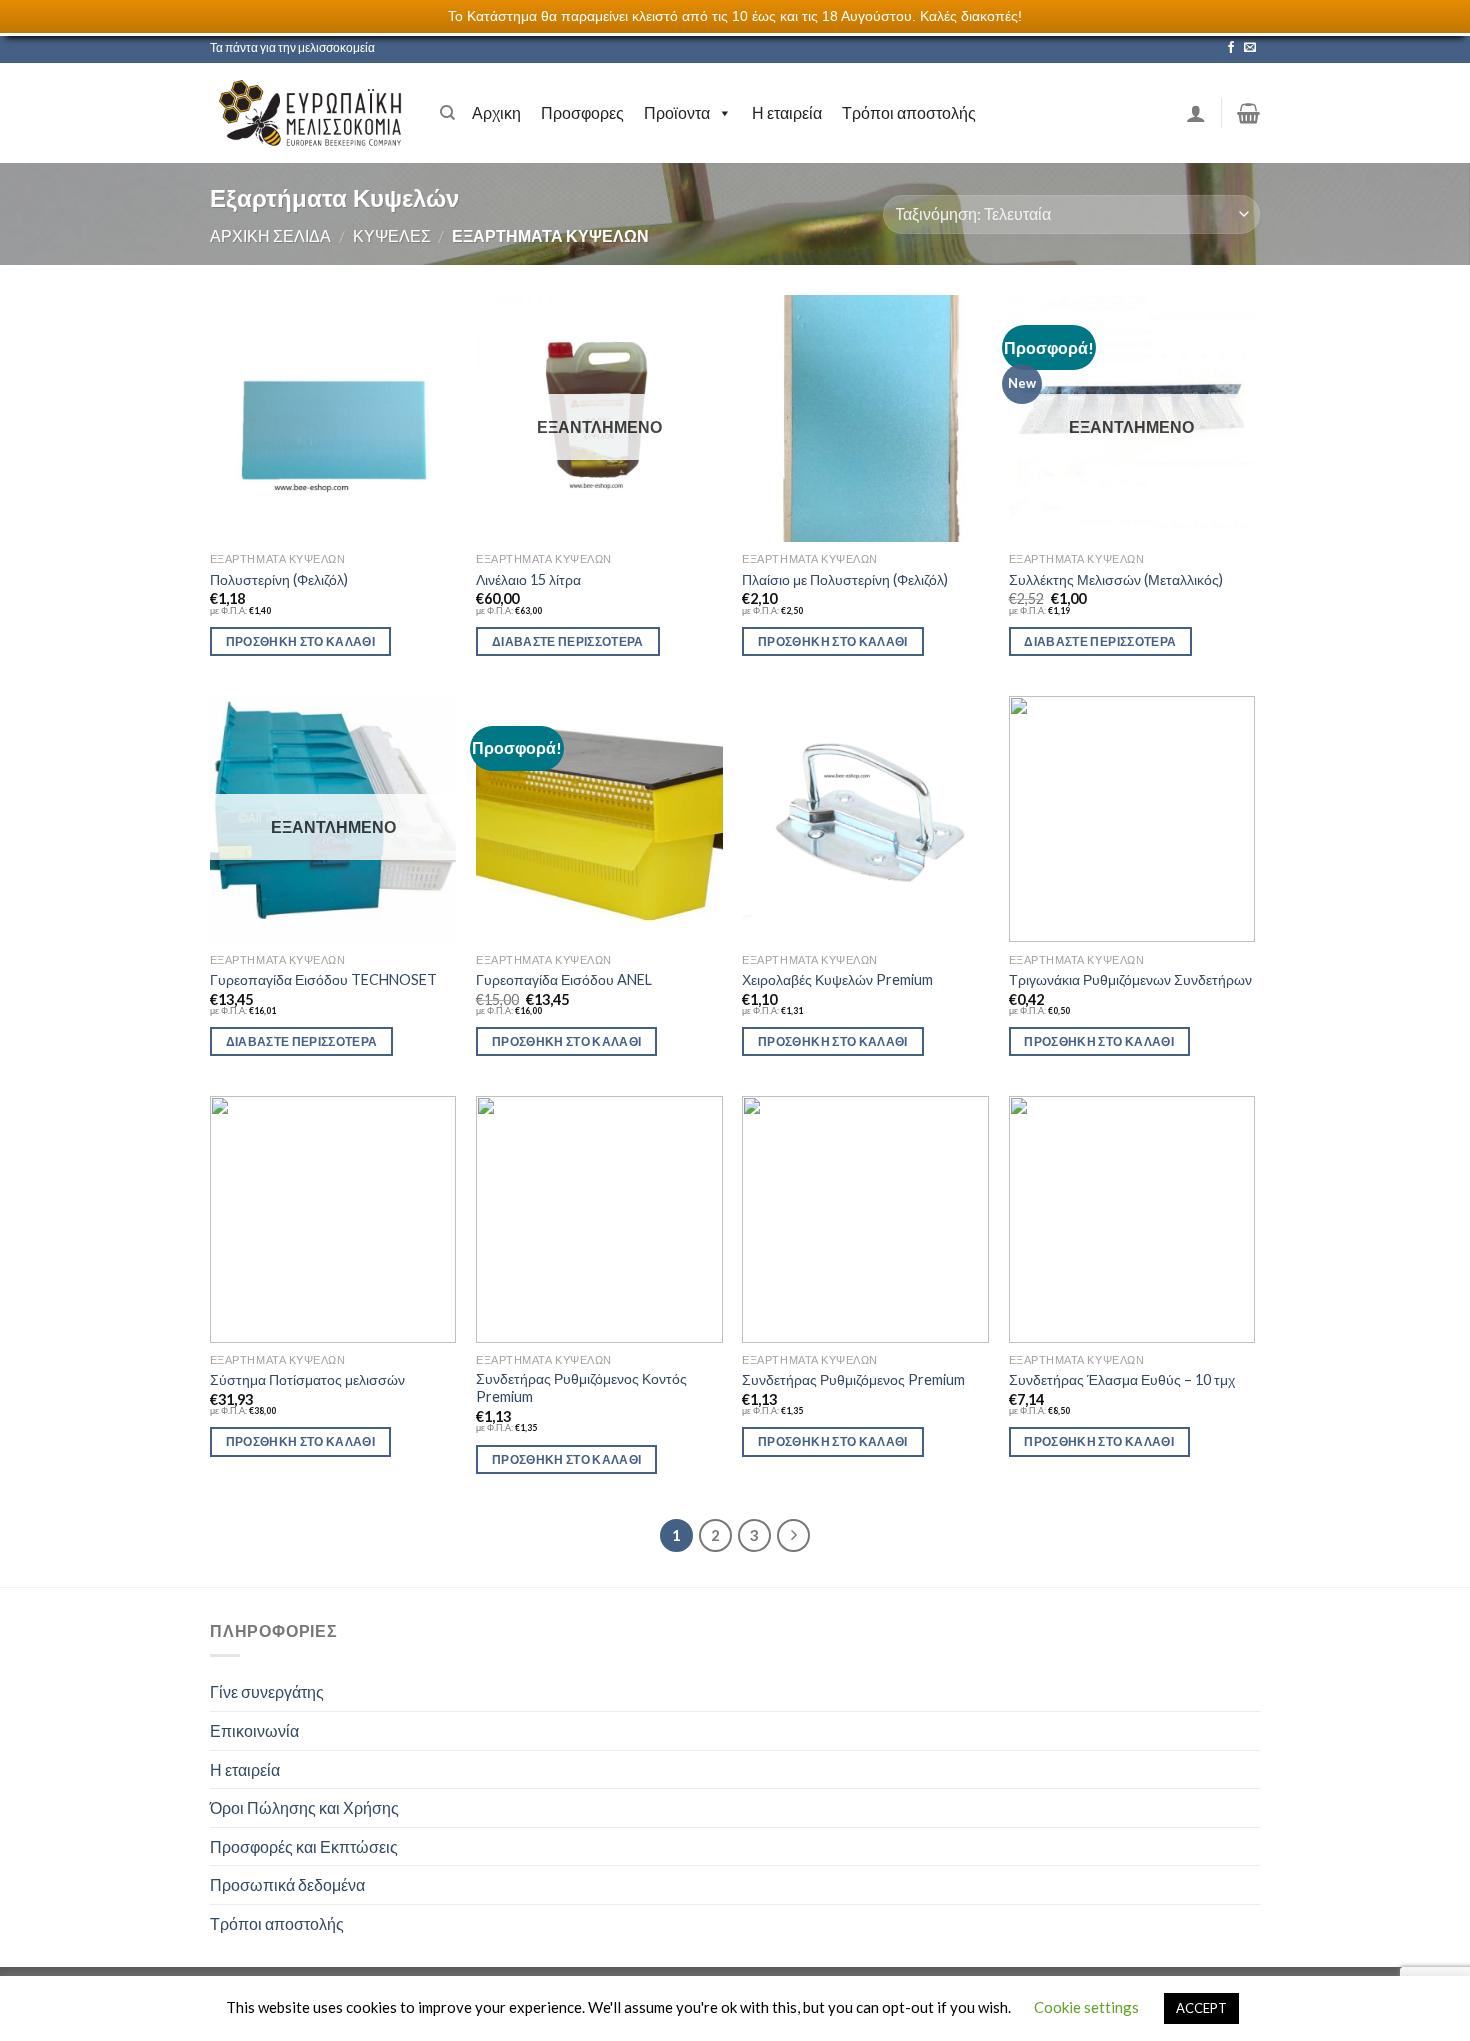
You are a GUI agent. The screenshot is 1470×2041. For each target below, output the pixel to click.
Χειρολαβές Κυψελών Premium (837, 979)
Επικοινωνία (254, 1730)
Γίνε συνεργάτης (267, 1691)
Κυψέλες (392, 235)
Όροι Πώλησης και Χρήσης (304, 1807)
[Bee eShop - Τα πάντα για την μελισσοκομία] (310, 113)
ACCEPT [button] (1201, 2008)
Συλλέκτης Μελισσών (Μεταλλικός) (1116, 579)
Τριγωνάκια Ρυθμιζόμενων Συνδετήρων (1130, 979)
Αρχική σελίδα (270, 235)
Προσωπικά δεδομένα (287, 1884)
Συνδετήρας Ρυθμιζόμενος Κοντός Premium (581, 1388)
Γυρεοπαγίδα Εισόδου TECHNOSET (323, 979)
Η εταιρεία (787, 112)
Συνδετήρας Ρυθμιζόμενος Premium (853, 1379)
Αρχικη (496, 112)
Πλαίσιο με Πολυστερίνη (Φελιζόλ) (845, 579)
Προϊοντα (677, 112)
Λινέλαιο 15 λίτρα (528, 579)
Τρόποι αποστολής (909, 112)
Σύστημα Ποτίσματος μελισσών (307, 1379)
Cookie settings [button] (1086, 2007)
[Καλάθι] (1248, 113)
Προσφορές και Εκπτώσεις (304, 1846)
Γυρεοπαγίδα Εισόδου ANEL (564, 979)
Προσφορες (582, 112)
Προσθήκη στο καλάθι (301, 641)
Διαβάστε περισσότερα (568, 641)
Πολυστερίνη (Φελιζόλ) (279, 579)
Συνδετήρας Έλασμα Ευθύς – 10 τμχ (1122, 1379)
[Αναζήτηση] (447, 113)
